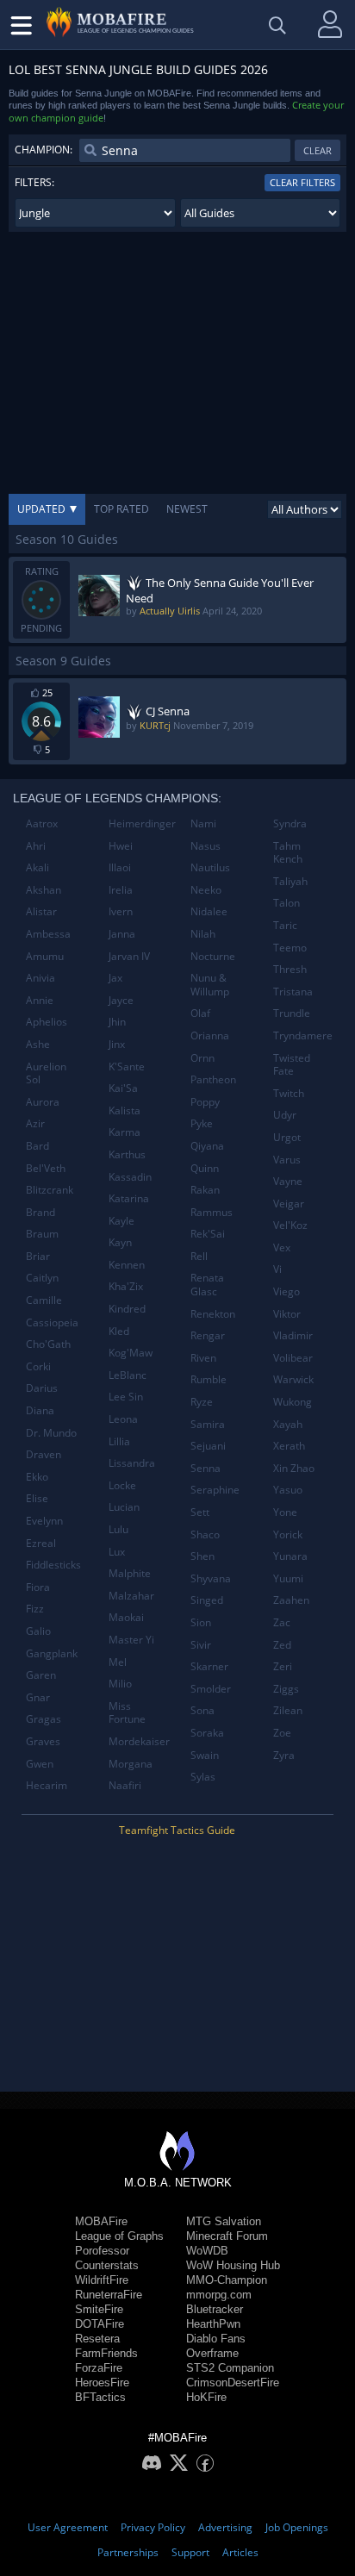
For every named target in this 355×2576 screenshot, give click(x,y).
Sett (200, 1512)
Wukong (293, 1402)
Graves (43, 1741)
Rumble (209, 1379)
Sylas (203, 1777)
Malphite (130, 1573)
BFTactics (100, 2397)
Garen (41, 1675)
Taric (285, 925)
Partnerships (128, 2552)
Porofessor (102, 2251)
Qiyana (207, 1146)
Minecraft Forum (227, 2236)
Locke (122, 1485)
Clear (318, 150)
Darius (42, 1388)
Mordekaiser (139, 1741)
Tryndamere (303, 1035)
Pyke (202, 1123)
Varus (287, 1160)
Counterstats (107, 2265)
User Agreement (68, 2527)
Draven (44, 1454)
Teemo (290, 948)
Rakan (205, 1190)
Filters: (34, 182)
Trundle (292, 1013)
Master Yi (131, 1640)
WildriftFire (102, 2280)
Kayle (121, 1221)
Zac (282, 1622)
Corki (38, 1366)
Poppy (205, 1102)
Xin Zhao (294, 1468)
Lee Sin (126, 1397)
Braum (42, 1234)
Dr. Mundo (51, 1433)
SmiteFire (99, 2309)
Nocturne (213, 956)
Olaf (200, 1013)
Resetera (97, 2339)
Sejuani (208, 1446)
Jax (115, 978)
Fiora (38, 1587)
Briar (38, 1256)
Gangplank (52, 1653)
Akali (37, 867)
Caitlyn (42, 1278)
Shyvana (211, 1578)
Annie (40, 1000)
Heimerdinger (142, 823)
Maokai (126, 1617)
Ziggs (286, 1689)
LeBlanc (128, 1375)
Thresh (290, 969)
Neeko (206, 890)
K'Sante (127, 1067)
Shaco (205, 1534)
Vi (277, 1269)
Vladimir (293, 1335)
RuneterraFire (109, 2295)
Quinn (205, 1168)
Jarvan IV (129, 956)
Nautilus (210, 867)
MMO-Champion (227, 2280)
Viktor (287, 1314)
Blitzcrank (50, 1190)
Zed (282, 1645)
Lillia (119, 1441)
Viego (286, 1291)
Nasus (206, 846)
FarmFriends (106, 2353)
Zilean (288, 1710)
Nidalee (209, 911)
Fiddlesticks (53, 1565)
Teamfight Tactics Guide (177, 1830)
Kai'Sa (123, 1088)
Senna (206, 1468)
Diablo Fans (216, 2339)
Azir (35, 1123)
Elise (37, 1498)
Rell (199, 1256)
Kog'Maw (131, 1353)
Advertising (225, 2527)
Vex (282, 1247)
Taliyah (290, 881)
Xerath (289, 1446)
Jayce (121, 1000)
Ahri (36, 846)
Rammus (212, 1212)
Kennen (127, 1265)
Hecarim (47, 1785)
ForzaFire (99, 2368)
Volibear (293, 1358)
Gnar (38, 1697)
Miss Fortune (127, 1713)
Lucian (124, 1507)
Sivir (201, 1645)
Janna (122, 934)
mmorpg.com (219, 2295)
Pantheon (213, 1079)
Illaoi (120, 867)
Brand (40, 1212)
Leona (123, 1419)
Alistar (41, 911)
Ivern (121, 911)
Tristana (293, 992)
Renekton (213, 1314)
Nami (203, 823)
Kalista (125, 1110)
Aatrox (42, 823)
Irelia (121, 890)
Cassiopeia (52, 1322)
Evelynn (44, 1521)
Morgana (131, 1764)
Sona (202, 1710)
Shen (202, 1556)
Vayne (288, 1181)
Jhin (117, 1022)
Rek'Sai (208, 1234)
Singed (207, 1600)
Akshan (44, 890)
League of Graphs (119, 2236)
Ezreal (41, 1543)
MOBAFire (101, 2221)
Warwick (293, 1379)
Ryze (202, 1402)
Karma (125, 1132)
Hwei (121, 846)
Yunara (290, 1556)
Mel (118, 1662)
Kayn (120, 1242)
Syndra (290, 823)
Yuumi (288, 1578)
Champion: (44, 150)
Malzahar (131, 1596)
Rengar (208, 1335)
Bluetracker (215, 2309)
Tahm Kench (288, 853)
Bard (37, 1146)
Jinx (117, 1044)
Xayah (288, 1424)
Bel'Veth (46, 1168)
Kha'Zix (126, 1286)
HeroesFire (102, 2383)
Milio (120, 1684)
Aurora (43, 1102)
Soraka (207, 1733)
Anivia (40, 978)
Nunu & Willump (210, 985)
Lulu (118, 1529)
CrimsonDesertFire (233, 2383)
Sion (201, 1622)
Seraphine (215, 1490)
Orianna (210, 1035)
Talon (286, 903)
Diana (40, 1410)
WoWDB (207, 2251)
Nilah (203, 934)
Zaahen (291, 1600)
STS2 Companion (230, 2368)
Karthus (127, 1154)
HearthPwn (213, 2324)
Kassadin (130, 1177)
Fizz (35, 1609)
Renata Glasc (207, 1285)
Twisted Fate (292, 1065)
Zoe (282, 1733)
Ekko (37, 1477)
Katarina (129, 1198)
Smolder (211, 1689)
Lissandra (132, 1463)
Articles (240, 2552)
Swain (205, 1755)
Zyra (284, 1755)
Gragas (44, 1719)
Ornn (202, 1058)
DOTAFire (100, 2324)
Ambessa (48, 934)
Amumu (45, 956)
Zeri (283, 1666)
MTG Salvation (224, 2221)
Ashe (38, 1044)
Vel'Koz (290, 1225)
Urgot (287, 1137)
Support (190, 2552)
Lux (117, 1552)
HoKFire (206, 2397)
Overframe (212, 2353)
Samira (208, 1424)
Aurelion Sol (46, 1073)
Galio (38, 1631)
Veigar (289, 1204)
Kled (119, 1331)
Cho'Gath (48, 1344)
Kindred (127, 1309)
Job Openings (297, 2527)
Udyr (285, 1115)
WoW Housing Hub (233, 2265)
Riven (203, 1358)
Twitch (289, 1093)
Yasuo (288, 1490)
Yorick (288, 1534)
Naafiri (125, 1785)
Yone (285, 1512)
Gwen (40, 1764)
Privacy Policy (153, 2527)
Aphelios (47, 1022)
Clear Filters (302, 182)
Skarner (209, 1666)
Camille (44, 1300)
